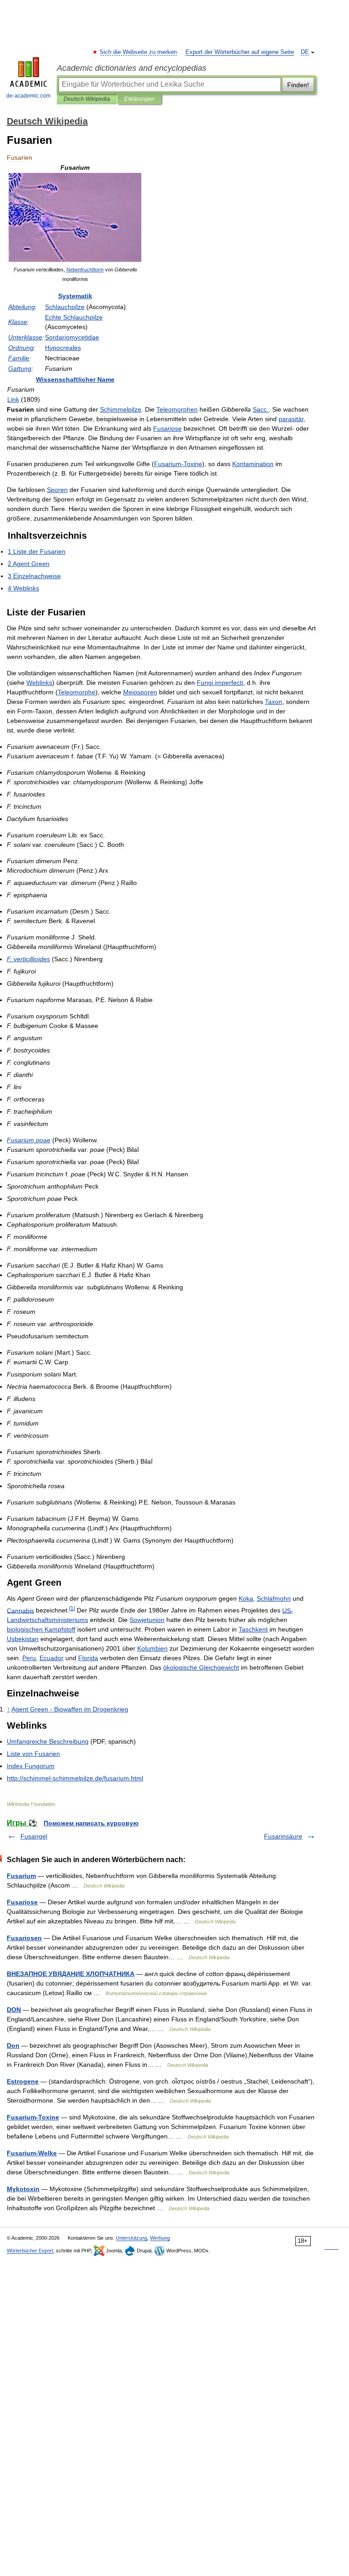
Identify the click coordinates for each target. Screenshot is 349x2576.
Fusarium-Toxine (33, 2117)
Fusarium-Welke (32, 2153)
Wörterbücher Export (30, 2251)
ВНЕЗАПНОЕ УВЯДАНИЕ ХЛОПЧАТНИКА (71, 1974)
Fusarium (21, 1876)
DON (14, 2010)
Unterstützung (132, 2238)
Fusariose (22, 1902)
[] (72, 1608)
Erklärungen (139, 99)
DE (305, 52)
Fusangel (34, 1836)
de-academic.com (28, 96)
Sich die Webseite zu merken (139, 52)
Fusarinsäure (283, 1836)
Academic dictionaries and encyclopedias (132, 68)
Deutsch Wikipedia (87, 99)
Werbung (160, 2238)
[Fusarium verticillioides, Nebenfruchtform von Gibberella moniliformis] (75, 260)
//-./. (75, 1778)
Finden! (298, 85)
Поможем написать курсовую (91, 1823)
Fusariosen (24, 1938)
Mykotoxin (23, 2189)
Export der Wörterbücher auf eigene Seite (240, 52)
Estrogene (23, 2081)
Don (13, 2045)
